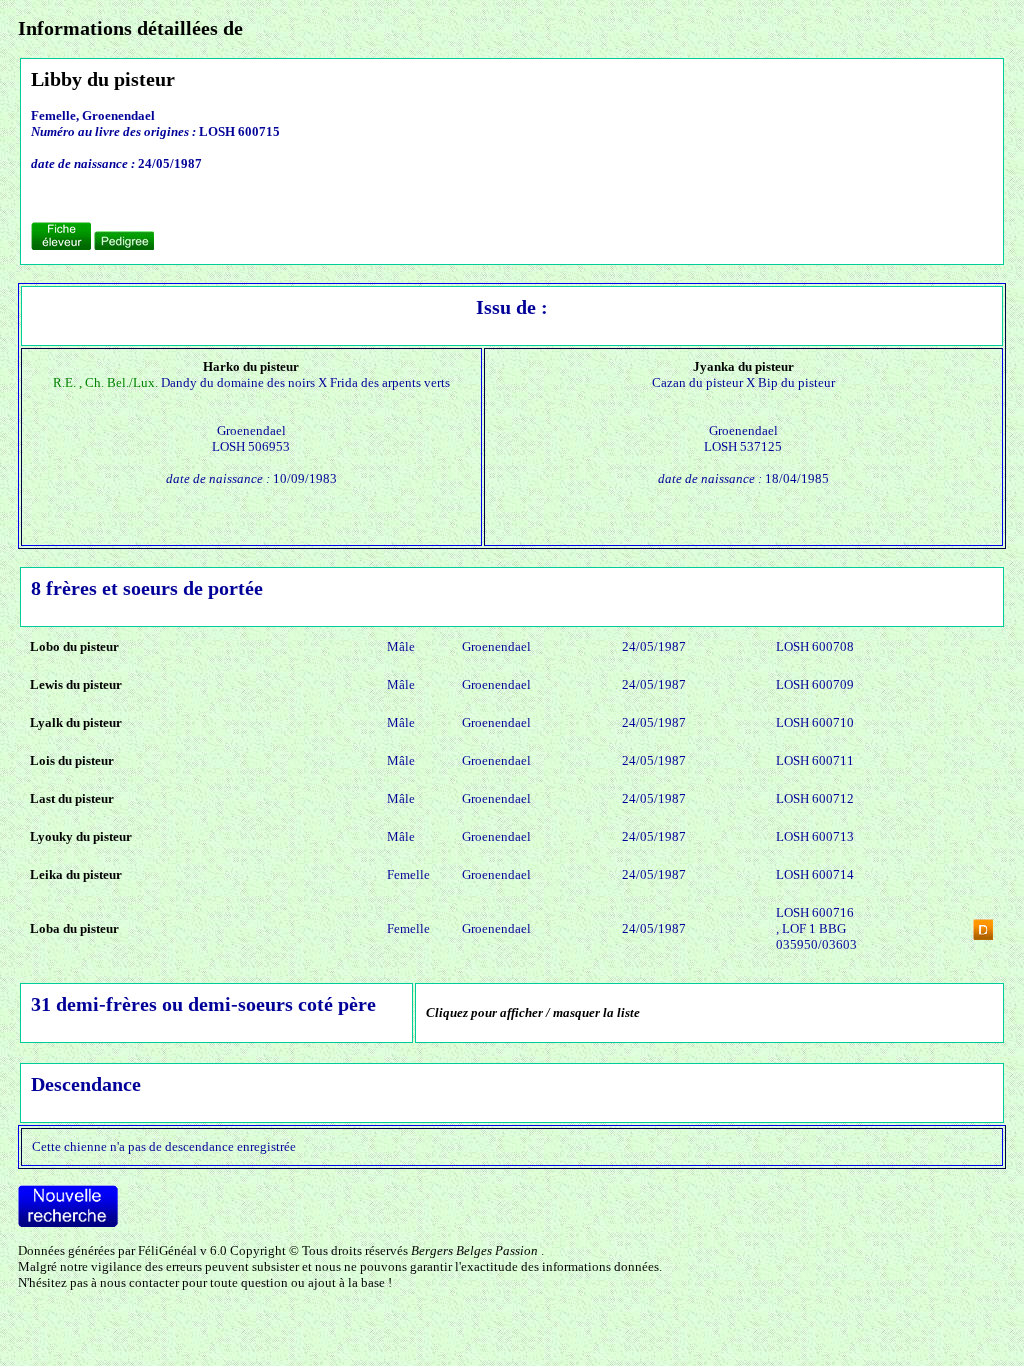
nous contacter (139, 1282)
